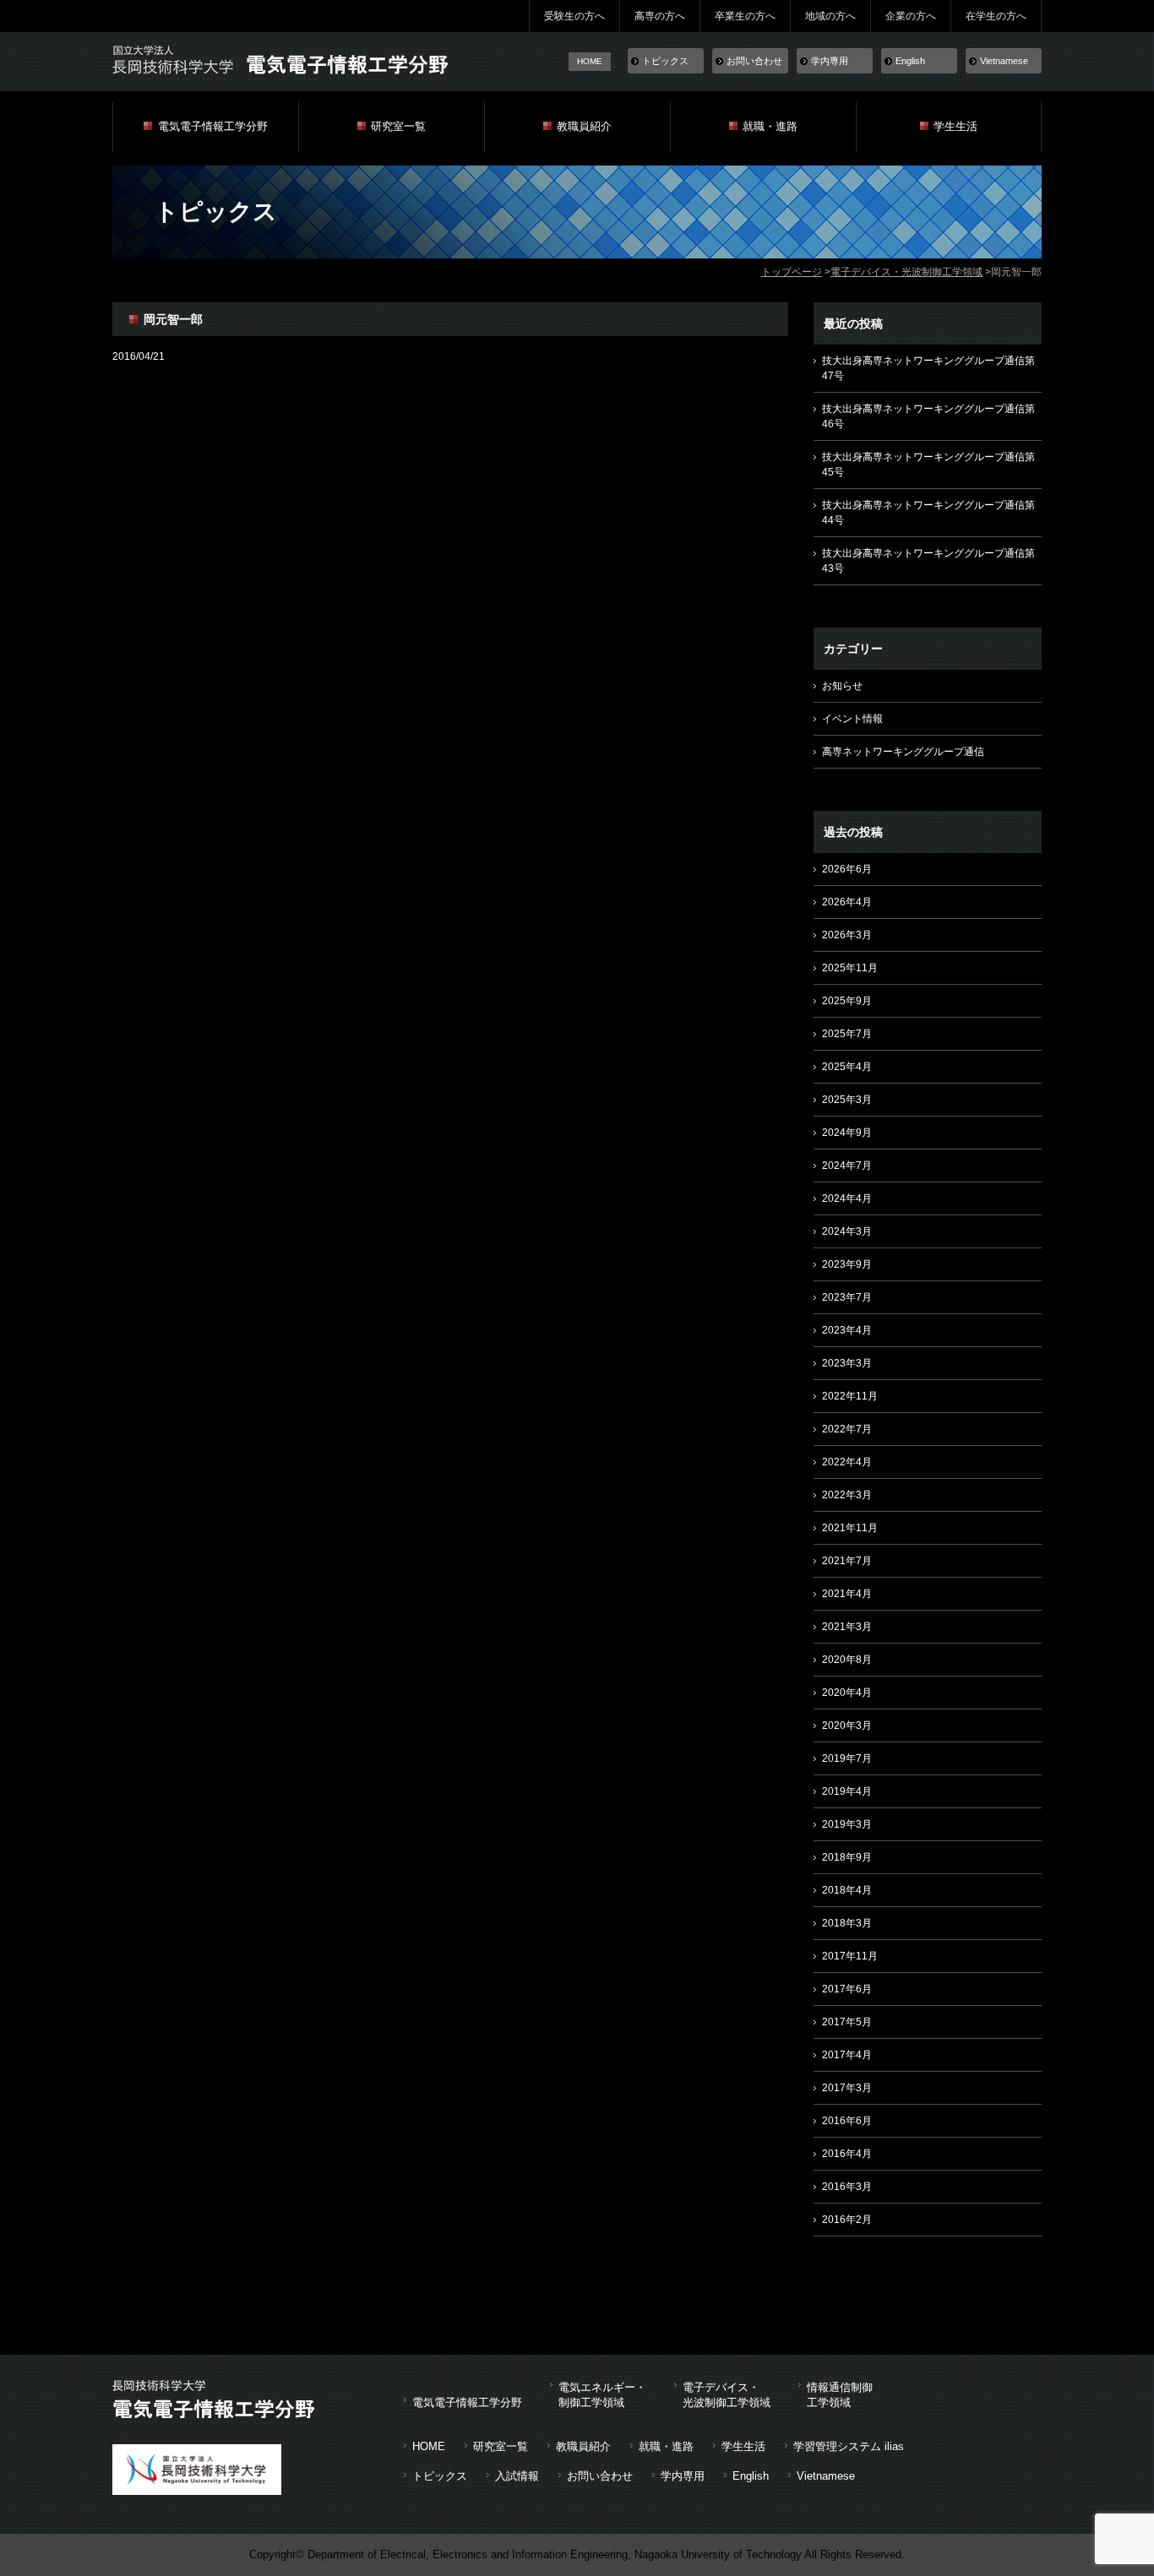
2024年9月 (847, 1133)
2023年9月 (847, 1264)
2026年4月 (847, 902)
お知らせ (842, 686)
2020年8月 (847, 1660)
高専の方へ (660, 16)
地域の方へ (830, 16)
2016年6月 (847, 2121)
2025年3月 (847, 1100)
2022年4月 (847, 1462)
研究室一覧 (398, 126)
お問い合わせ (754, 61)
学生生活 (955, 126)
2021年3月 (847, 1627)
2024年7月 (847, 1166)
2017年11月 (850, 1956)
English (910, 61)
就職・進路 (770, 126)
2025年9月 (847, 1001)
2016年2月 (847, 2220)
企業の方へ (911, 16)
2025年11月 (850, 968)
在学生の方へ (996, 16)
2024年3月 (847, 1231)
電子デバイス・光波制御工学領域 (906, 272)
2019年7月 (847, 1758)
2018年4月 (847, 1890)
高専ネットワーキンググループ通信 (903, 752)
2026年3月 (847, 935)
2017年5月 (847, 2022)
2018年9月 (847, 1857)
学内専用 (830, 61)
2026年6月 (847, 869)
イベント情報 (852, 719)
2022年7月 (847, 1429)
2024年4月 (847, 1198)
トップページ (792, 272)
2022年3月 (847, 1495)
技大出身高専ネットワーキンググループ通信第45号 (928, 465)
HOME (590, 61)
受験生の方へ (574, 16)
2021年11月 (850, 1528)
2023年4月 (847, 1330)
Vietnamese (1004, 61)
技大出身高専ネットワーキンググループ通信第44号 (928, 513)
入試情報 (517, 2476)
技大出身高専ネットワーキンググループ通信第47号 (928, 368)
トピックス (665, 61)
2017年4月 (847, 2055)
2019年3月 (847, 1824)
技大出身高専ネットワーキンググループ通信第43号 (928, 561)
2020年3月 (847, 1725)
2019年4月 (847, 1791)
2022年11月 (850, 1396)
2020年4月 (847, 1693)
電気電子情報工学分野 (213, 126)
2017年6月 (847, 1989)
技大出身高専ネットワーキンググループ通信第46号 (928, 416)
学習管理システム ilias (849, 2446)
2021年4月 (847, 1594)
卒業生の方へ (745, 16)
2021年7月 (847, 1561)
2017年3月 (847, 2088)
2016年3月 (847, 2187)
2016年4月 (847, 2154)
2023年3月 (847, 1363)
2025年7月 (847, 1034)
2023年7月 (847, 1297)
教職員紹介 (584, 126)
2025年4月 (847, 1067)
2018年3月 (847, 1923)
